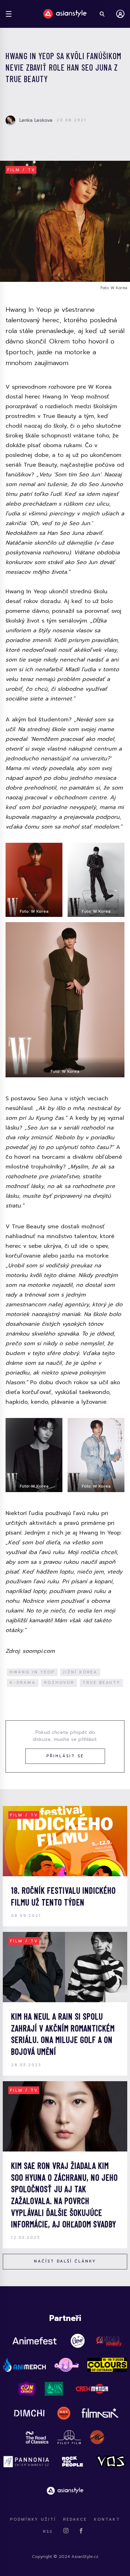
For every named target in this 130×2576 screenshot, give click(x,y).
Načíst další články (65, 2261)
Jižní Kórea (80, 1672)
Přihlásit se (65, 1756)
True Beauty (101, 1683)
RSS (48, 2532)
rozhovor (59, 1683)
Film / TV (21, 170)
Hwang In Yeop (32, 1672)
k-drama (23, 1683)
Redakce (75, 2519)
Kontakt (107, 2519)
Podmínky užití (33, 2519)
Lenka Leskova (36, 120)
